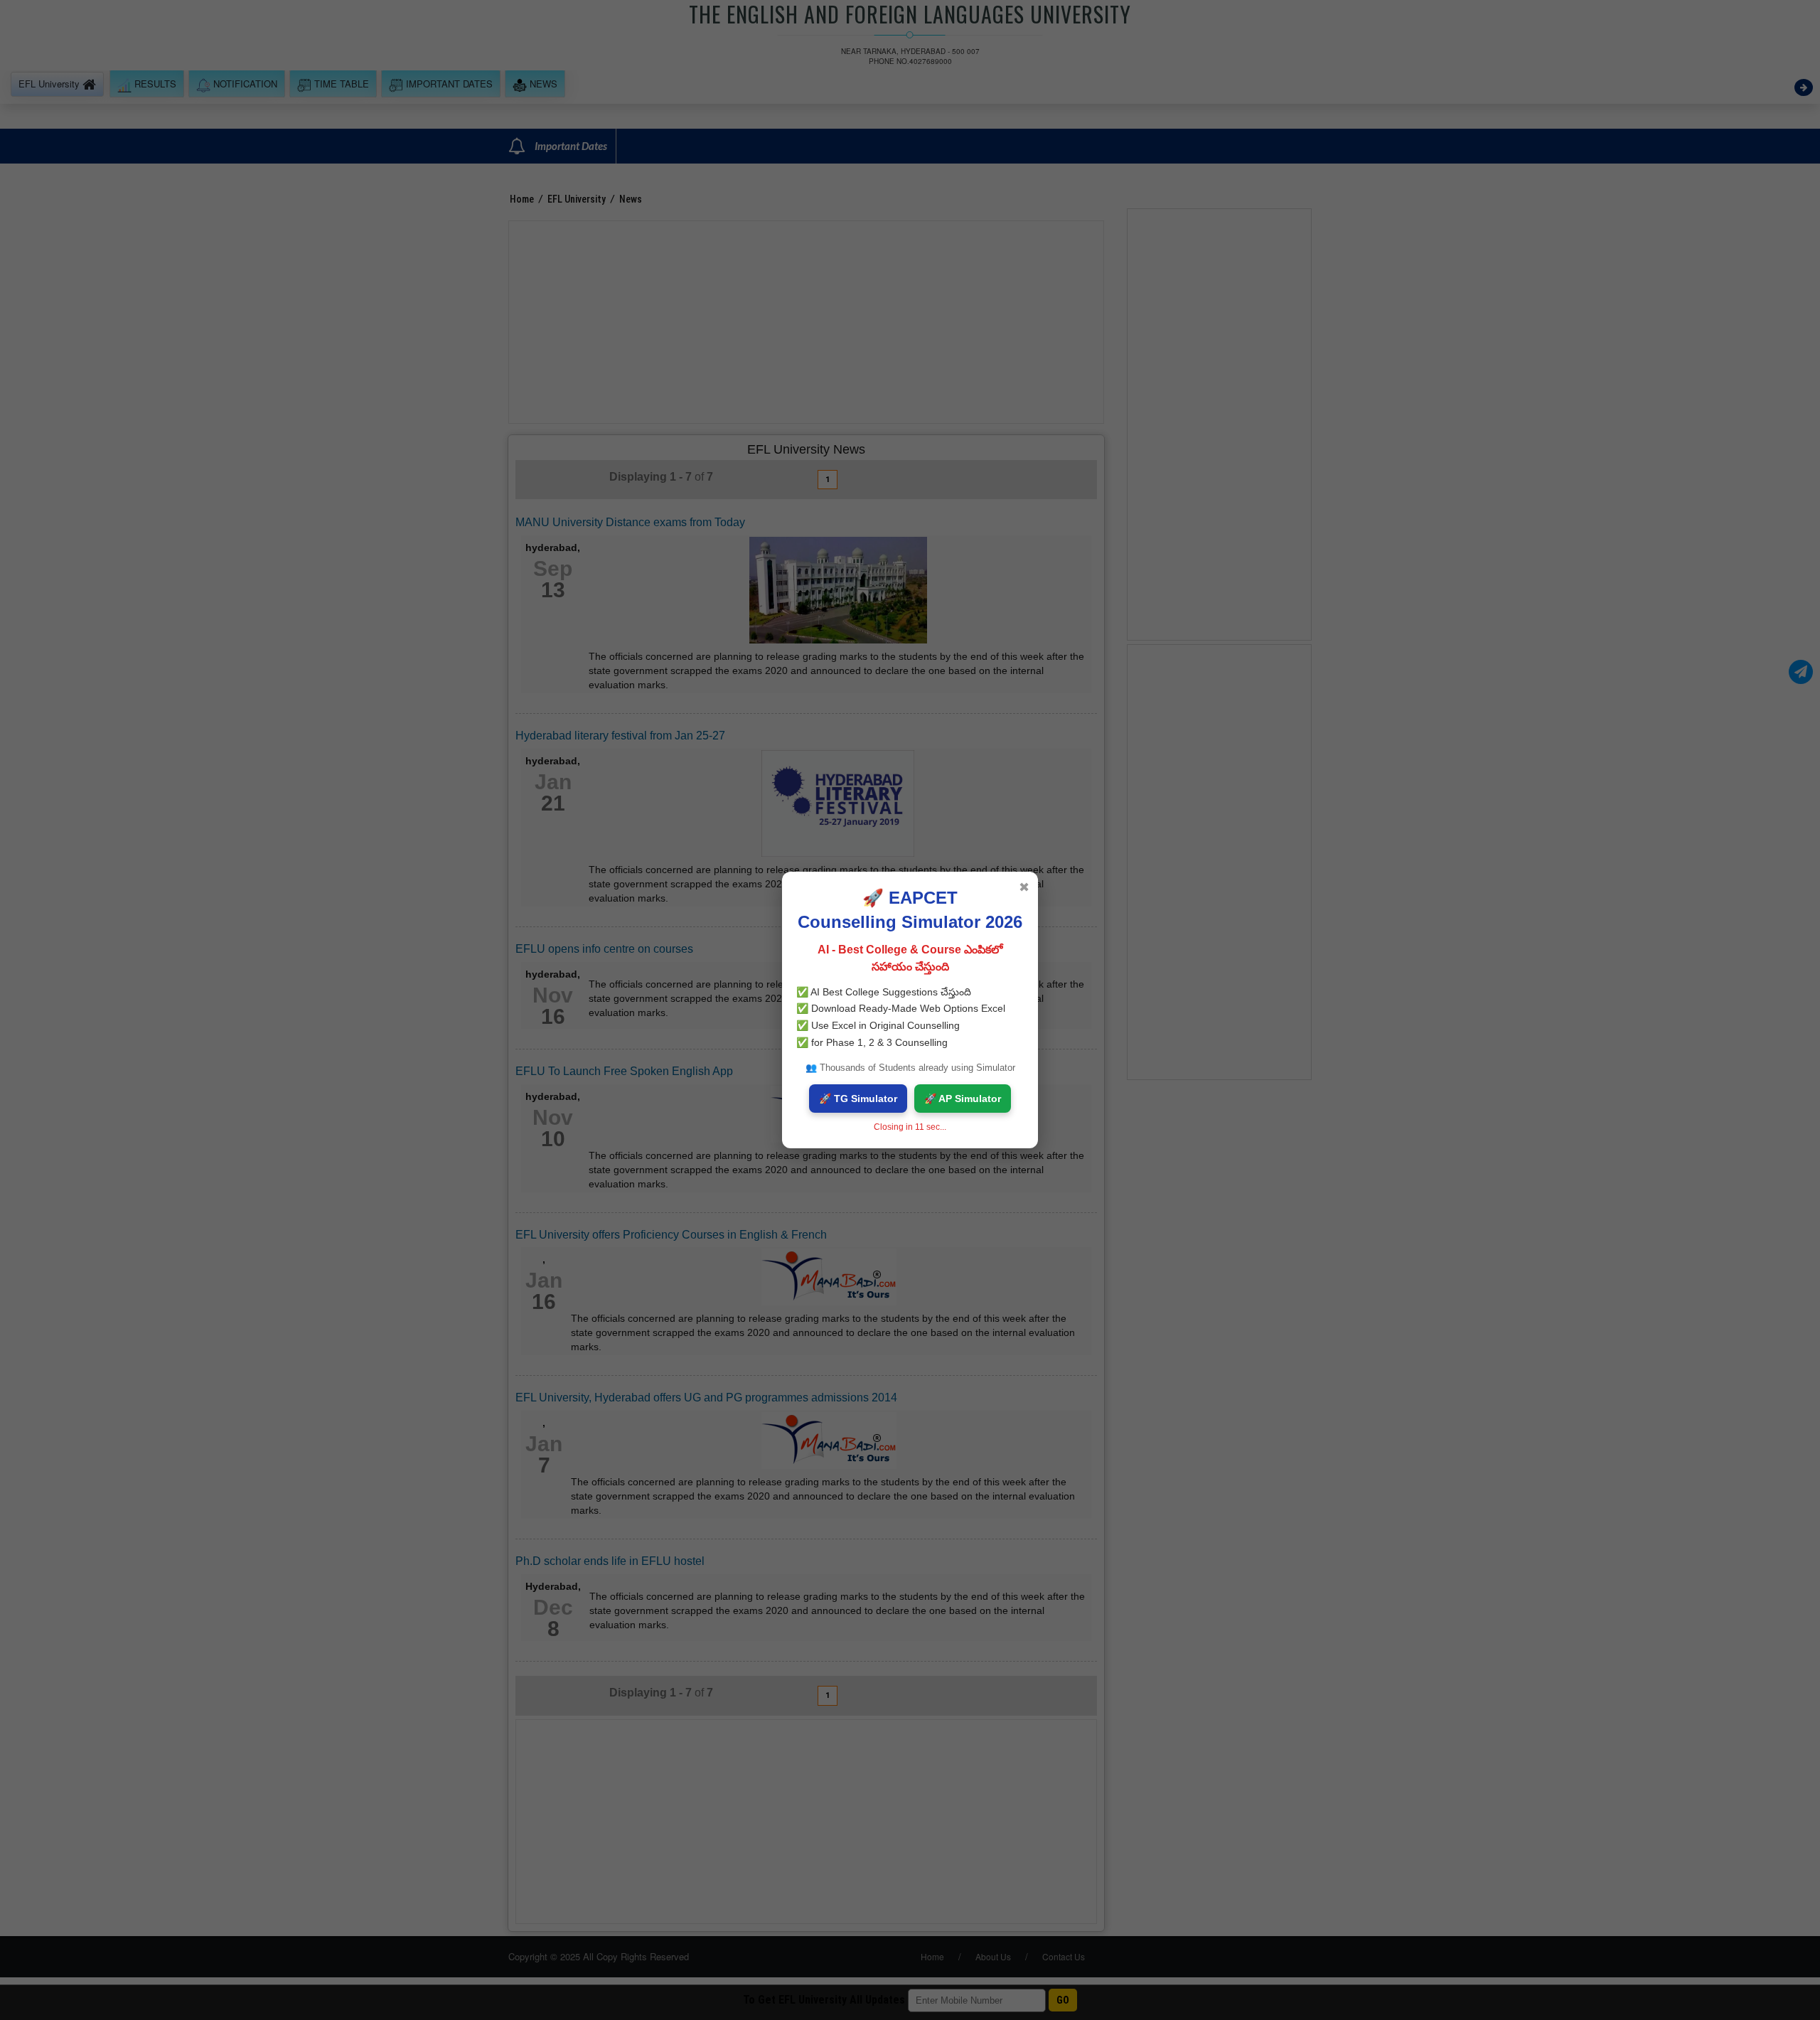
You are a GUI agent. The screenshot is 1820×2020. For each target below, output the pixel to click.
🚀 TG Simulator (858, 1099)
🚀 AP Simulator (963, 1099)
